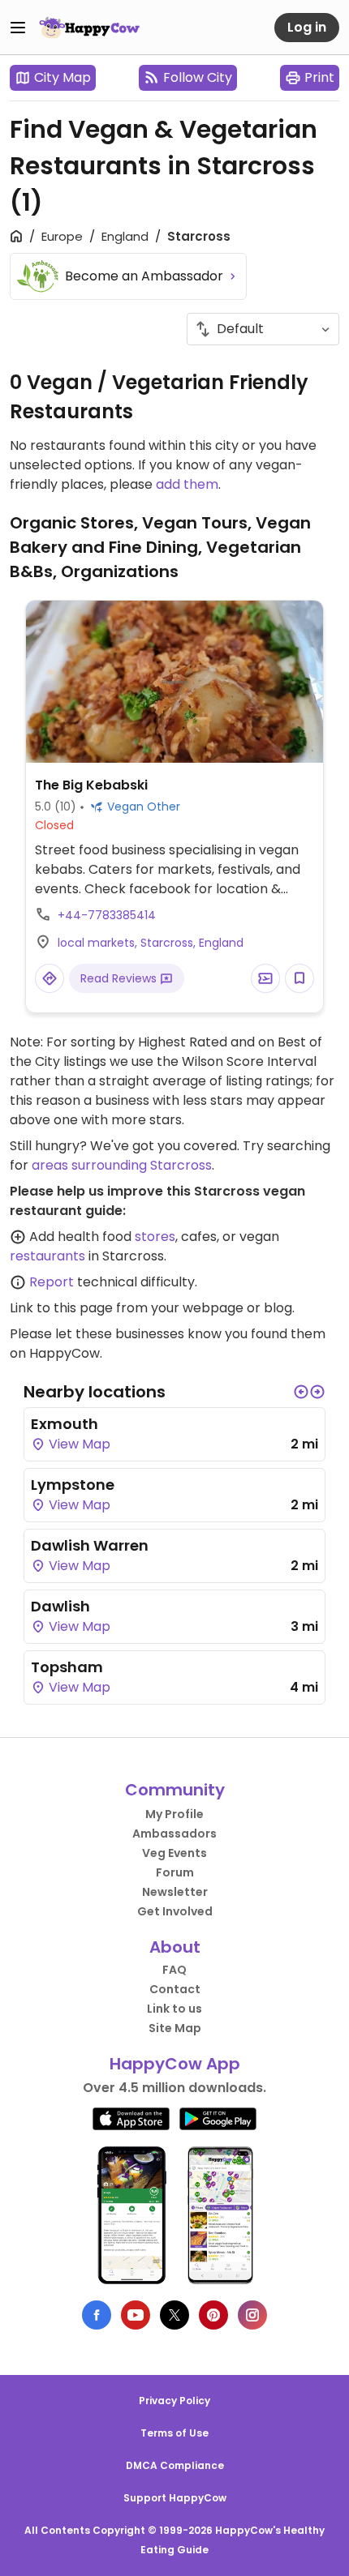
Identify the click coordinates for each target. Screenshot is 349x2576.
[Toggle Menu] (18, 28)
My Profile (174, 1814)
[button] (301, 1392)
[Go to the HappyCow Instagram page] (252, 2315)
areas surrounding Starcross (122, 1165)
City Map (62, 77)
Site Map (175, 2028)
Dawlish (60, 1606)
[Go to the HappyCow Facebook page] (97, 2315)
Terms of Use (174, 2433)
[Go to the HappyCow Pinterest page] (213, 2315)
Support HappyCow (175, 2498)
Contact (175, 1989)
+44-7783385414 (107, 915)
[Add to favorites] (299, 978)
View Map (78, 1444)
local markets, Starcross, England (151, 943)
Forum (175, 1872)
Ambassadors (174, 1834)
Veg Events (174, 1853)
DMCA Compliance (175, 2465)
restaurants (47, 1256)
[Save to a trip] (265, 978)
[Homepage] (89, 28)
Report (52, 1282)
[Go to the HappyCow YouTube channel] (136, 2315)
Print (319, 77)
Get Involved (175, 1911)
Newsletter (175, 1892)
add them (187, 484)
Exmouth (65, 1424)
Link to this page (61, 1308)
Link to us (174, 2009)
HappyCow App (175, 2064)
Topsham (67, 1667)
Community (175, 1790)
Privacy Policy (174, 2401)
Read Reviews (120, 978)
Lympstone (73, 1485)
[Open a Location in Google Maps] (50, 978)
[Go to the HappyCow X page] (174, 2315)
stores (155, 1237)
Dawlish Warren (90, 1545)
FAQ (174, 1970)
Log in (307, 27)
